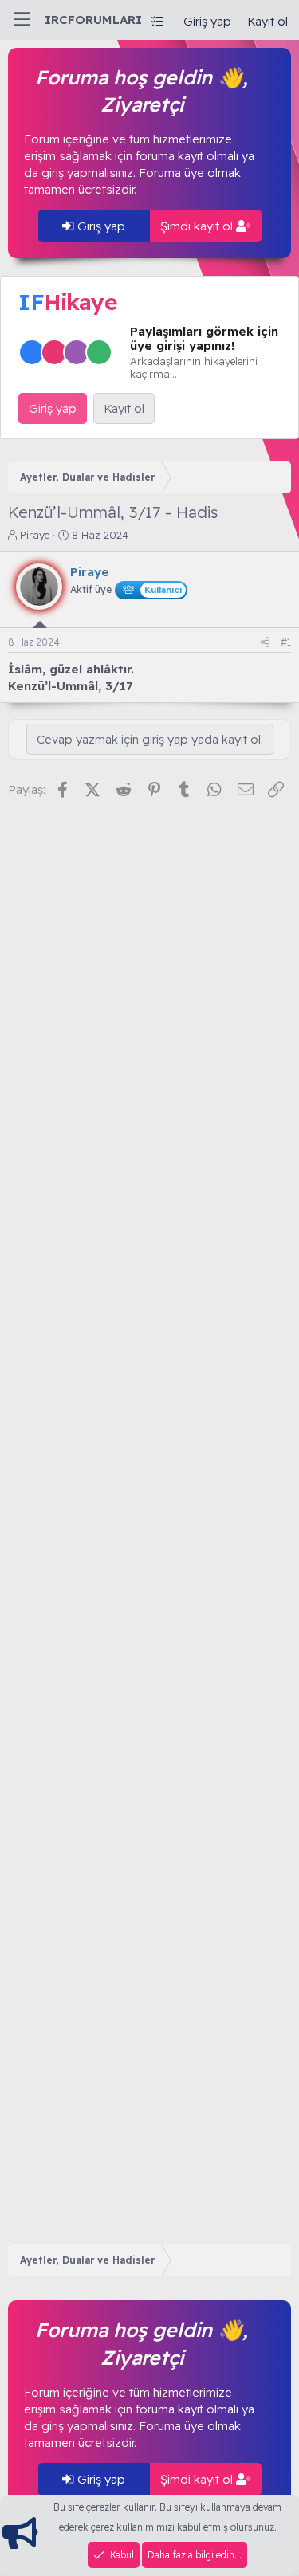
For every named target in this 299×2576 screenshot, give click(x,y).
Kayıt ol (124, 408)
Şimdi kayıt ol (198, 226)
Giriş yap (100, 226)
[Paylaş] (265, 643)
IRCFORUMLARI (93, 20)
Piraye (35, 535)
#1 (286, 642)
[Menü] (22, 20)
